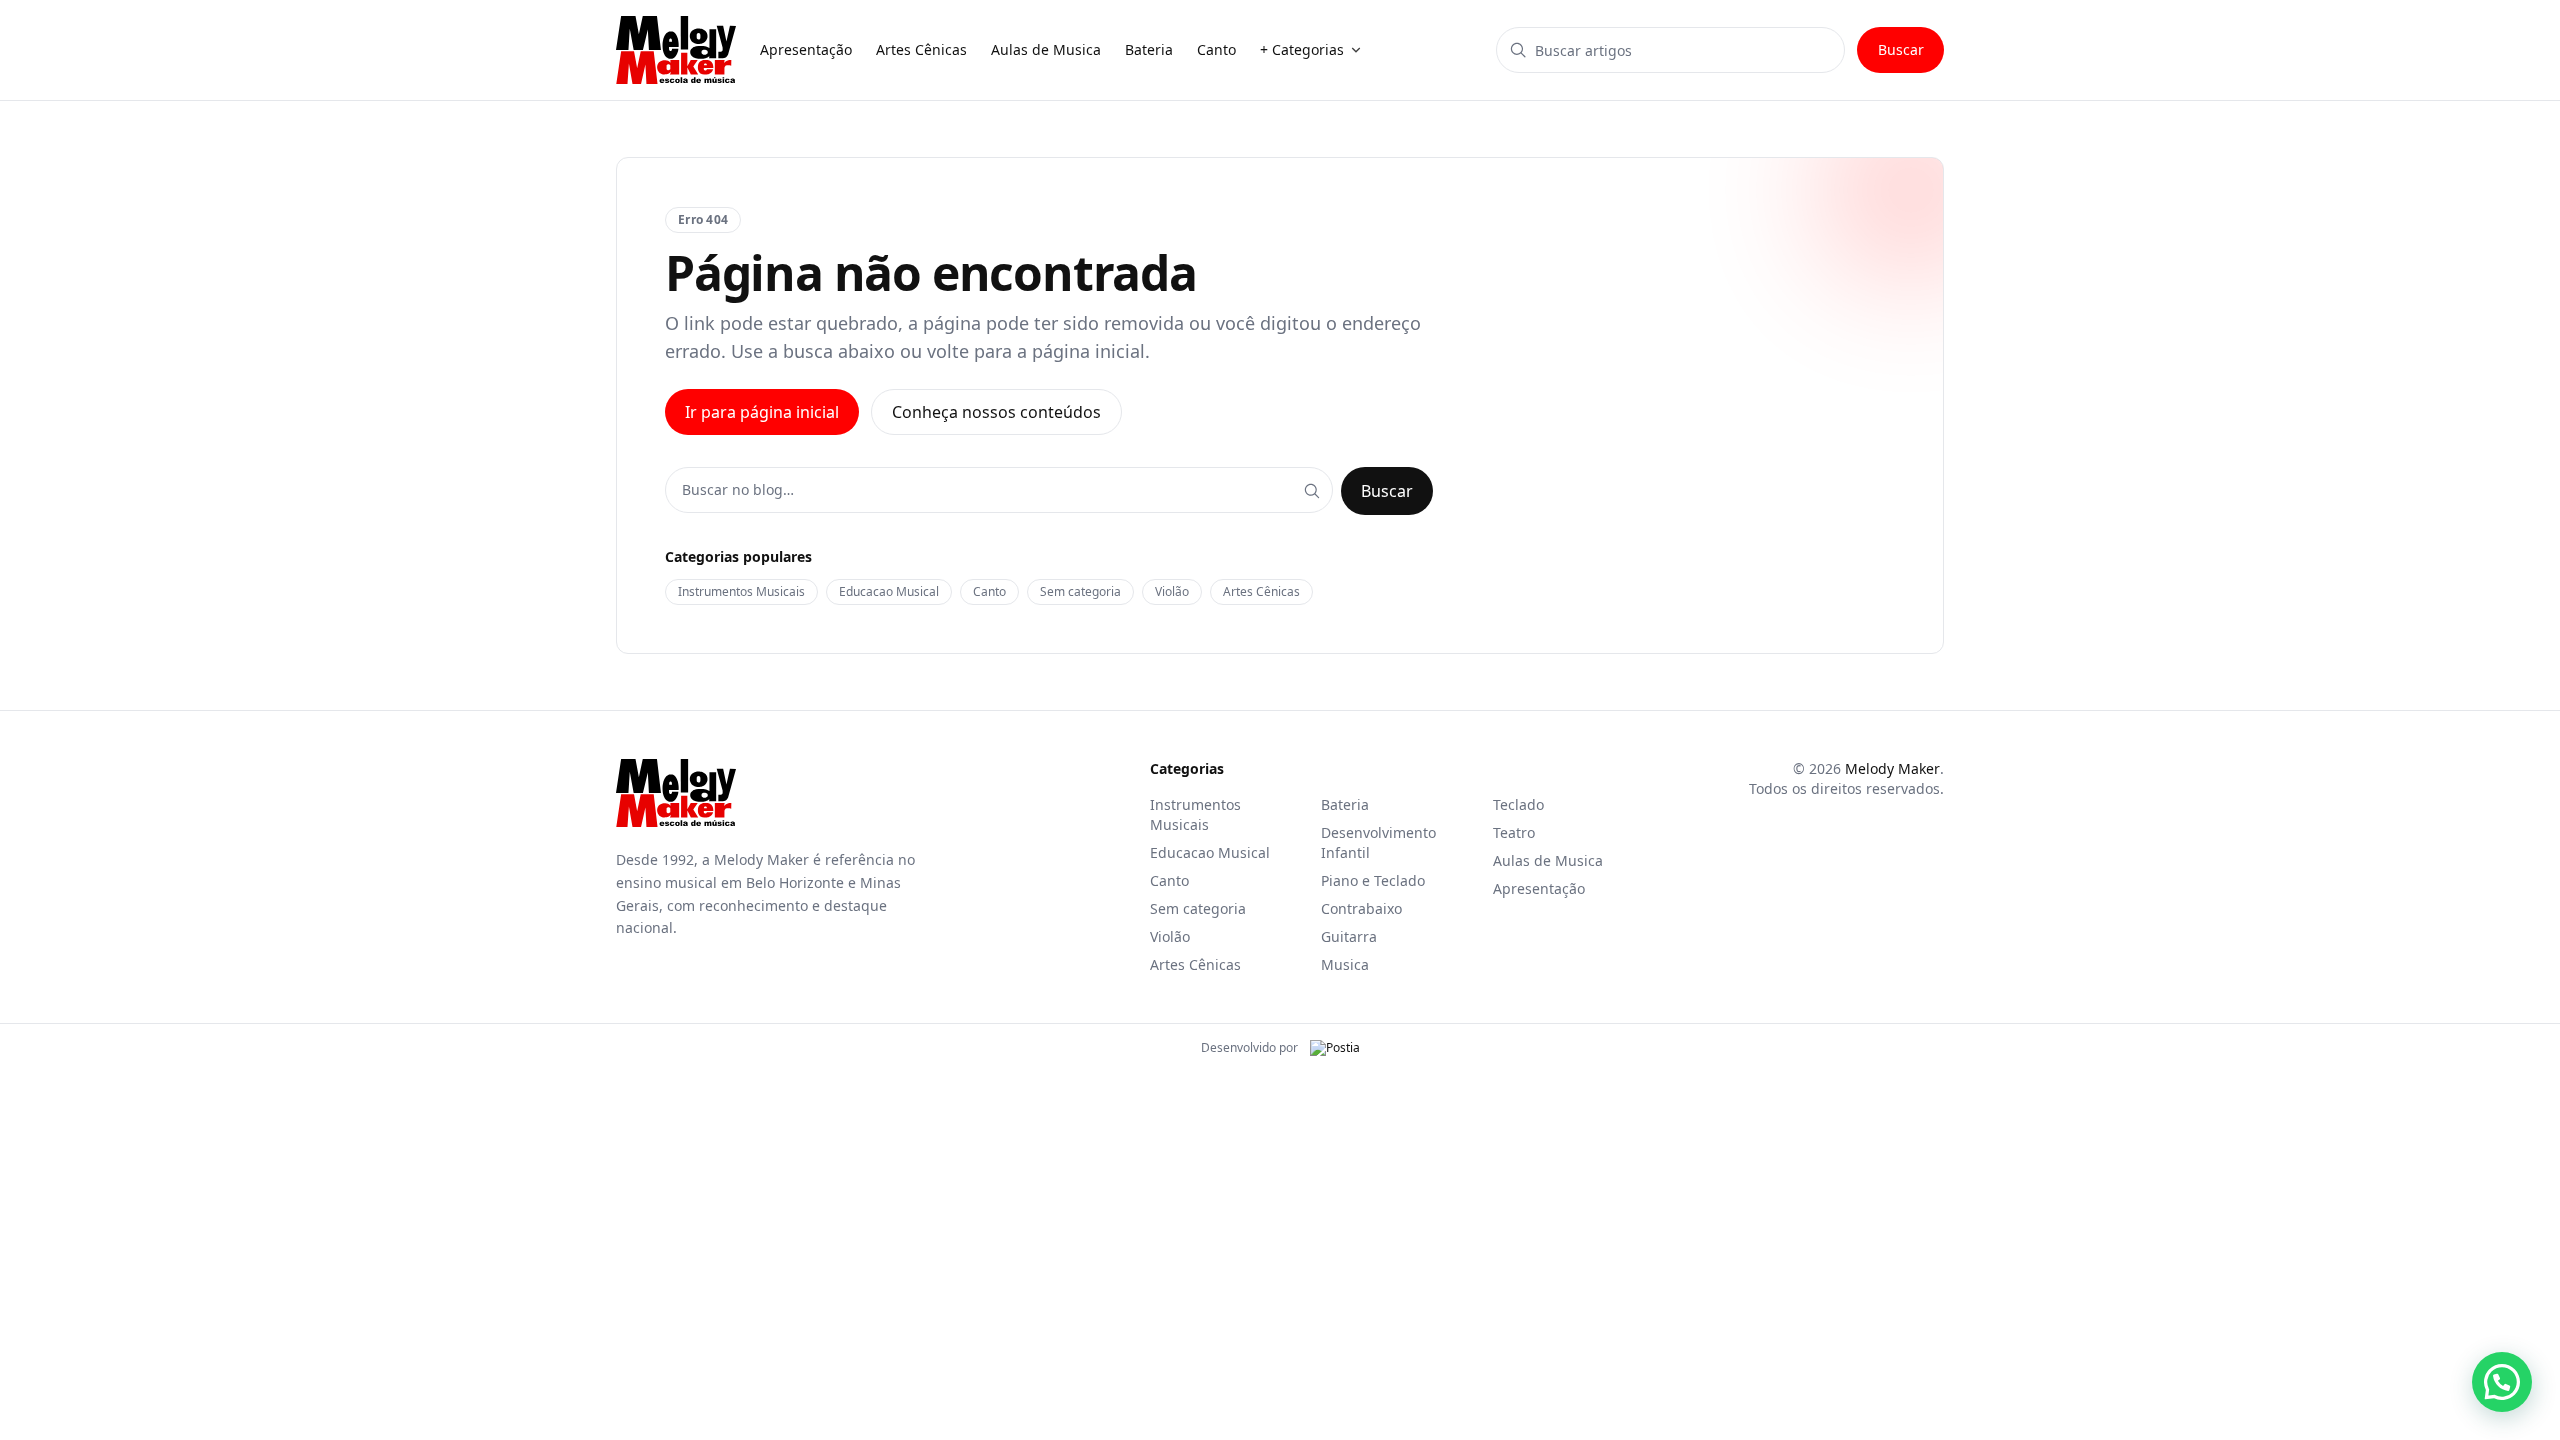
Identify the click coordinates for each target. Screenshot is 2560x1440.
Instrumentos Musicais (741, 591)
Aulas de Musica (1548, 860)
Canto (989, 591)
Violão (1172, 591)
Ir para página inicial (762, 412)
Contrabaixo (1361, 908)
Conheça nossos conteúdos (996, 412)
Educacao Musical (889, 591)
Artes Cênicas (1261, 591)
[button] (2502, 1382)
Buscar (1901, 49)
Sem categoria (1080, 591)
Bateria (1345, 804)
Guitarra (1349, 936)
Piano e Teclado (1373, 880)
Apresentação (1539, 888)
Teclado (1518, 804)
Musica (1345, 964)
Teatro (1514, 832)
